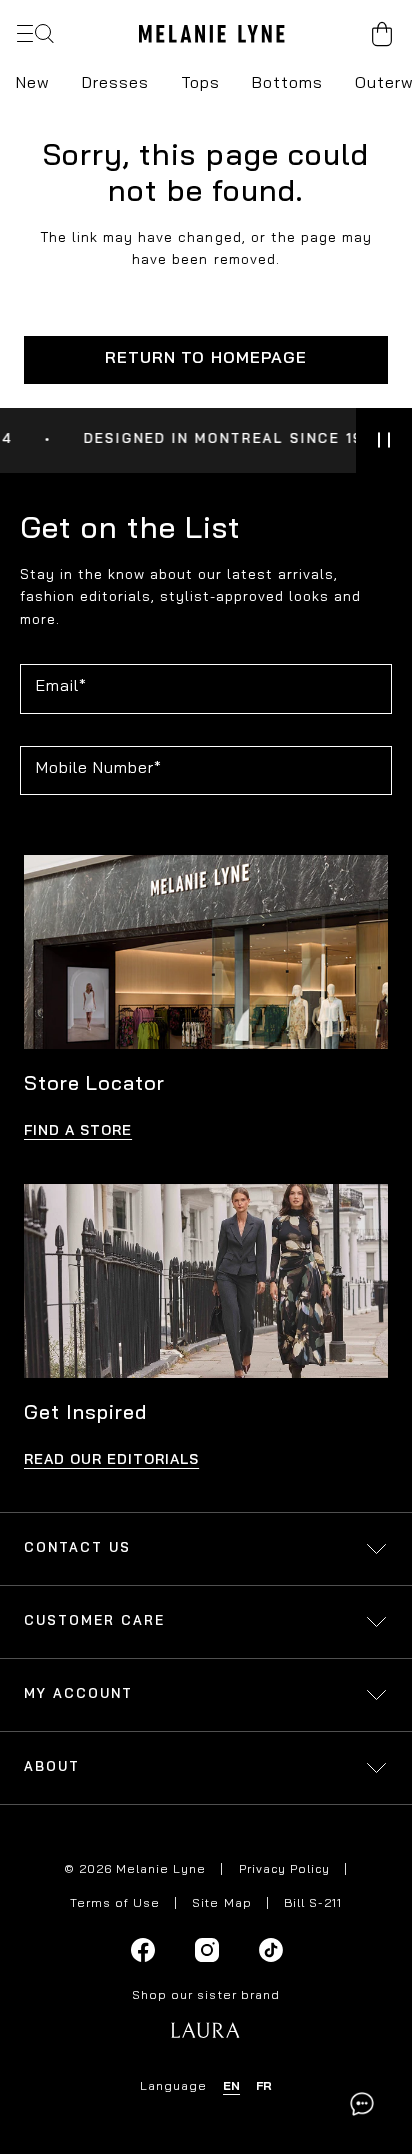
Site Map (221, 1904)
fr (264, 2087)
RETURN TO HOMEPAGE (205, 359)
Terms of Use (115, 1904)
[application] (362, 2104)
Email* (61, 687)
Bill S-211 (313, 1904)
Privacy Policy (284, 1870)
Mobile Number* (99, 769)
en (231, 2087)
